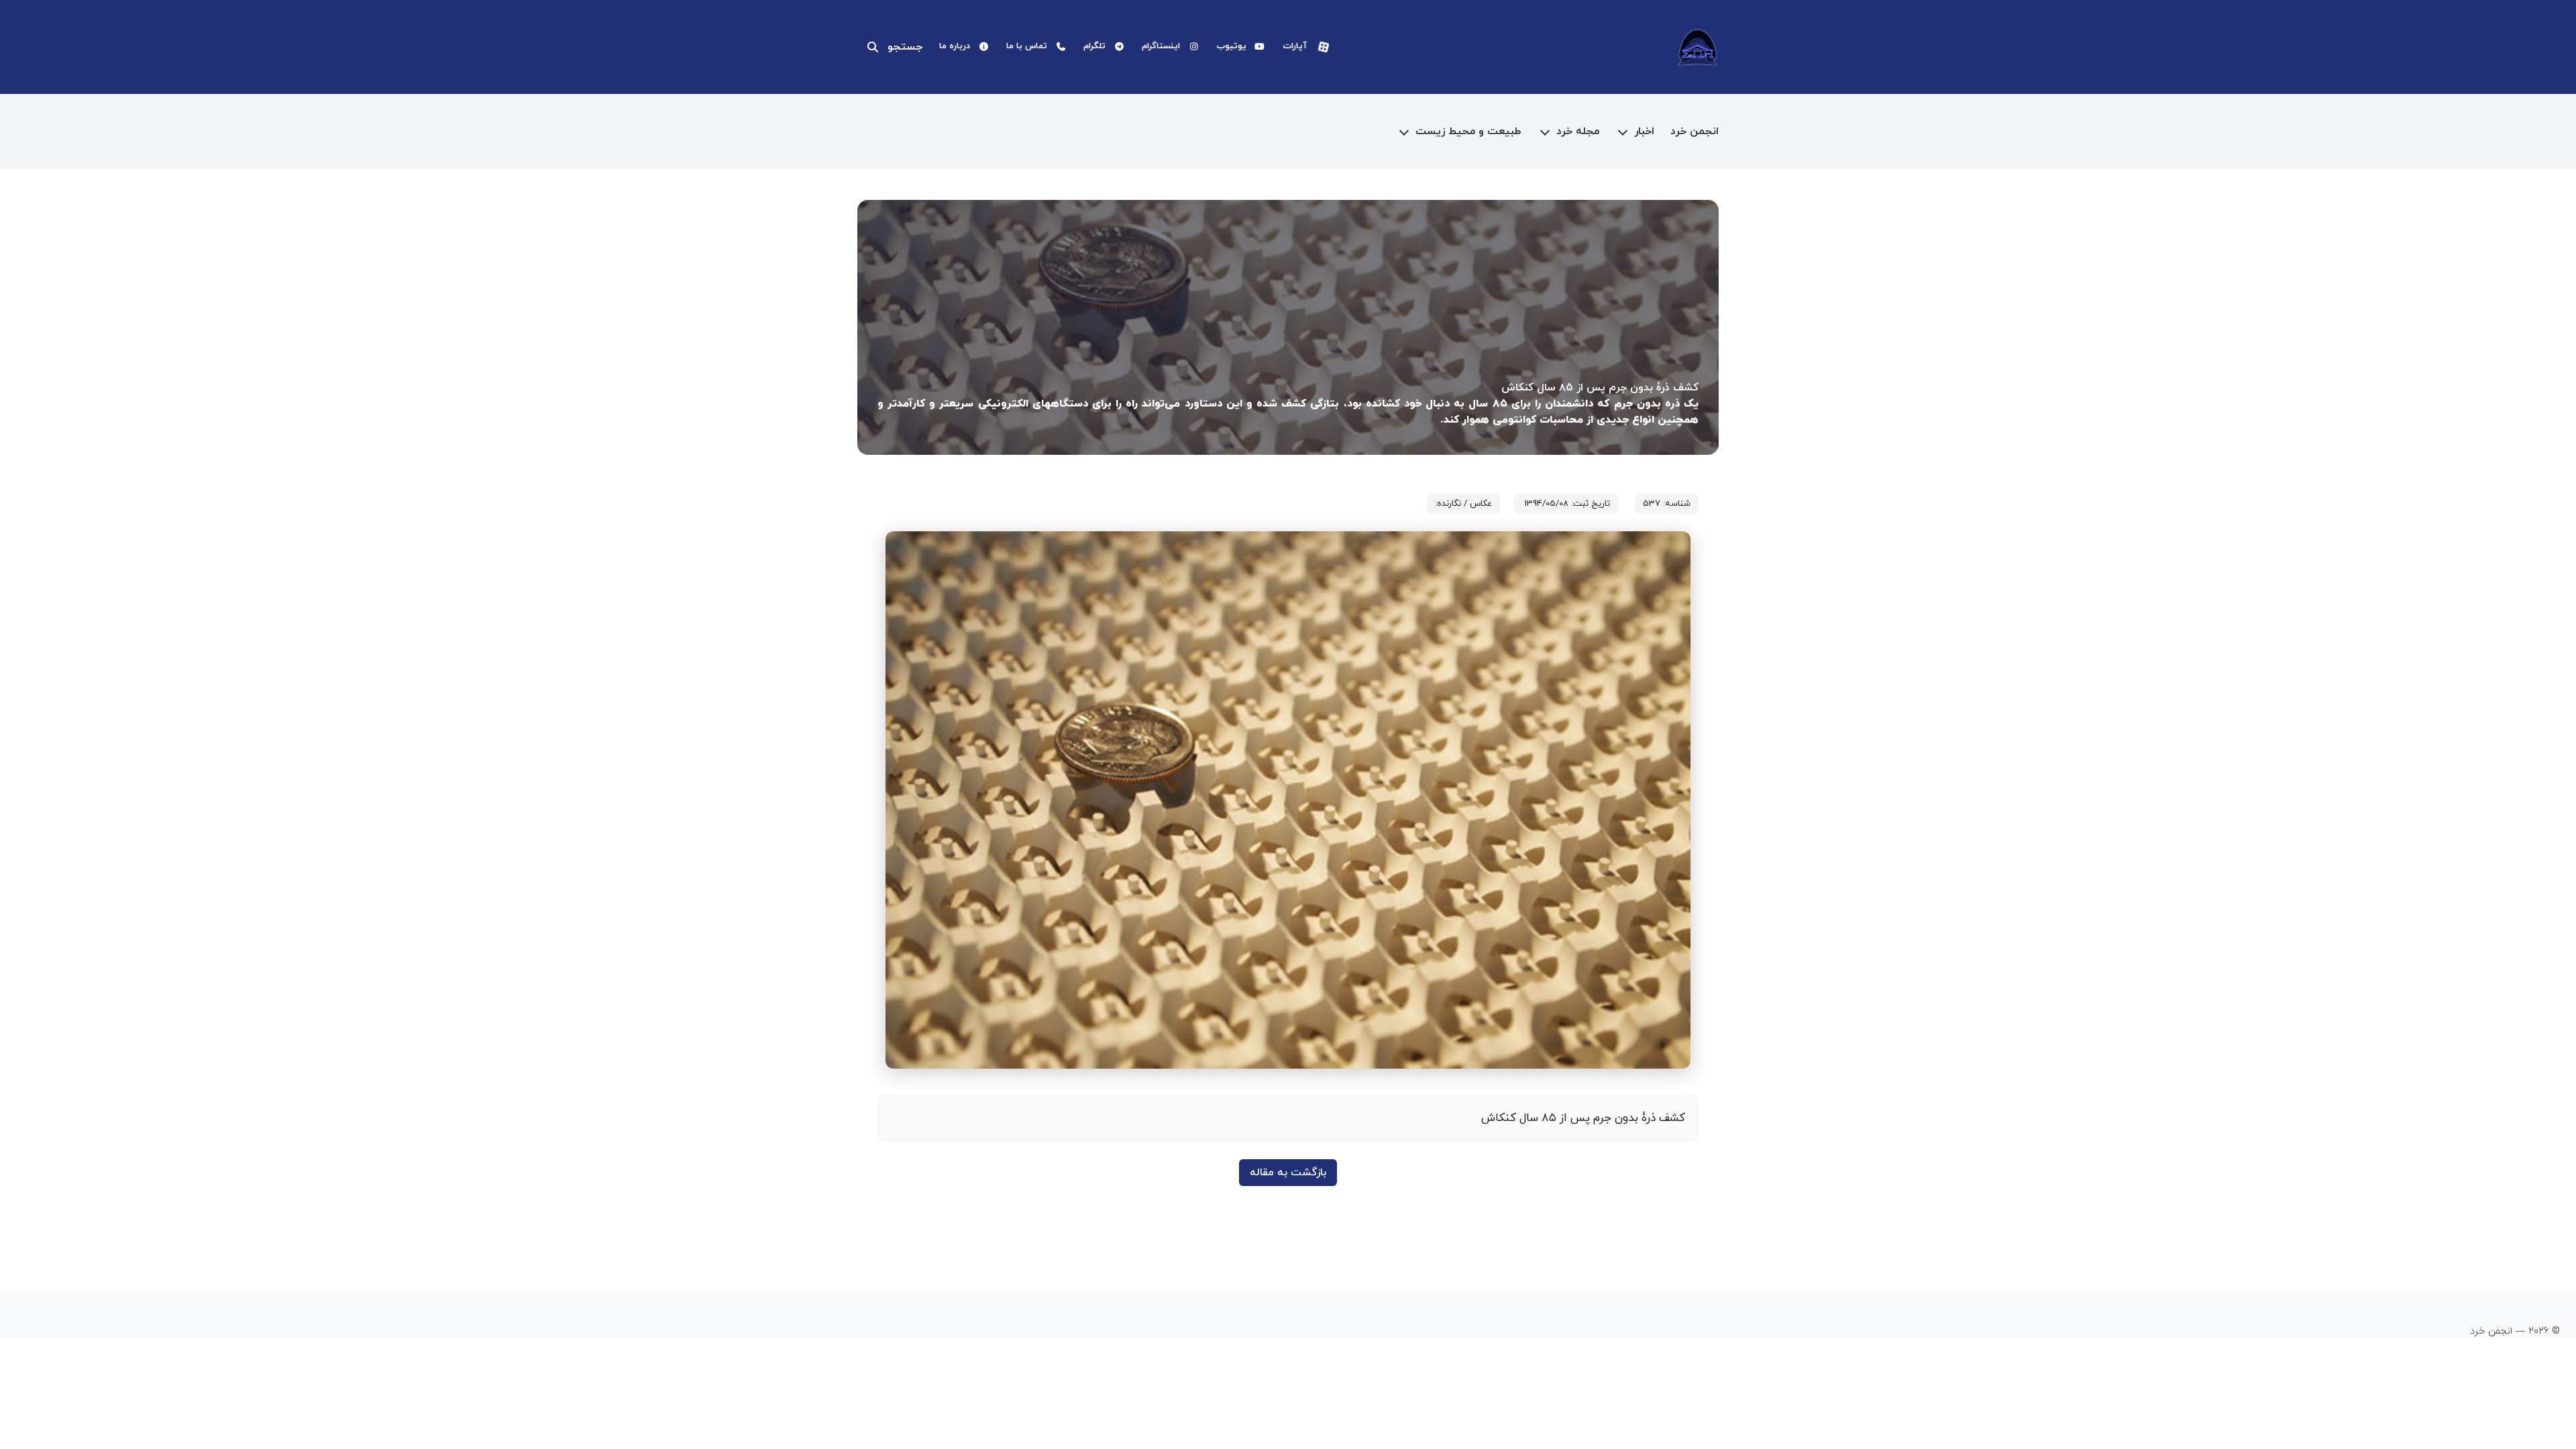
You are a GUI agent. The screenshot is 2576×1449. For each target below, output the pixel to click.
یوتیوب (1231, 46)
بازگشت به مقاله (1288, 1173)
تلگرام (1094, 46)
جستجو (905, 47)
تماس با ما (1027, 46)
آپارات (1295, 46)
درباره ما (955, 46)
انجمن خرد (1695, 131)
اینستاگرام (1161, 46)
